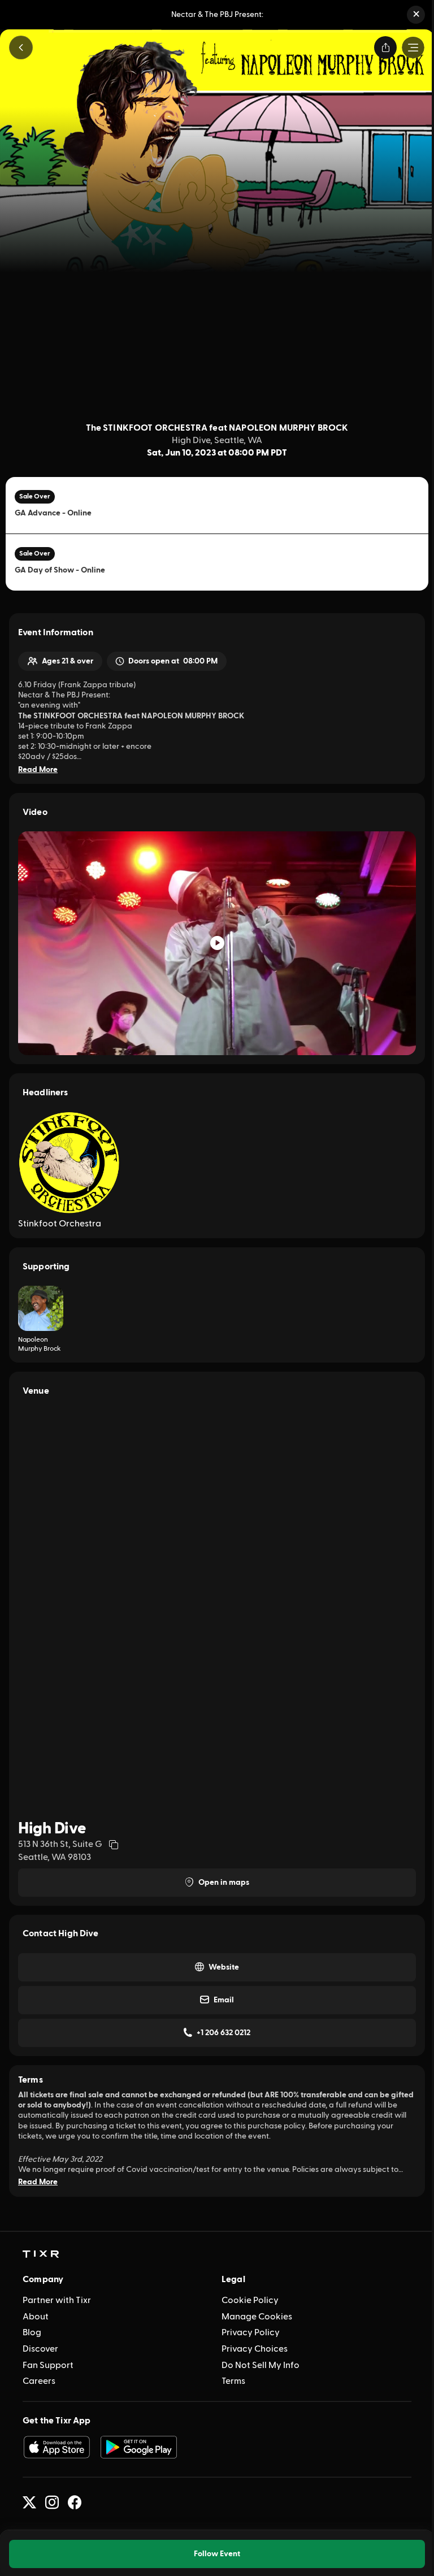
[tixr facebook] (75, 2503)
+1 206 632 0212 (223, 2033)
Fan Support (48, 2365)
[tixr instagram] (52, 2503)
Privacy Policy (251, 2332)
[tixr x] (29, 2503)
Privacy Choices (255, 2349)
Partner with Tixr (57, 2300)
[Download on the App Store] (57, 2447)
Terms (233, 2381)
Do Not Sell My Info (261, 2365)
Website (224, 1967)
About (36, 2317)
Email (224, 2000)
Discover (40, 2349)
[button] (416, 15)
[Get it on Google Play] (139, 2447)
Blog (32, 2332)
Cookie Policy (250, 2300)
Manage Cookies (257, 2317)
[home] (41, 2254)
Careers (39, 2381)
